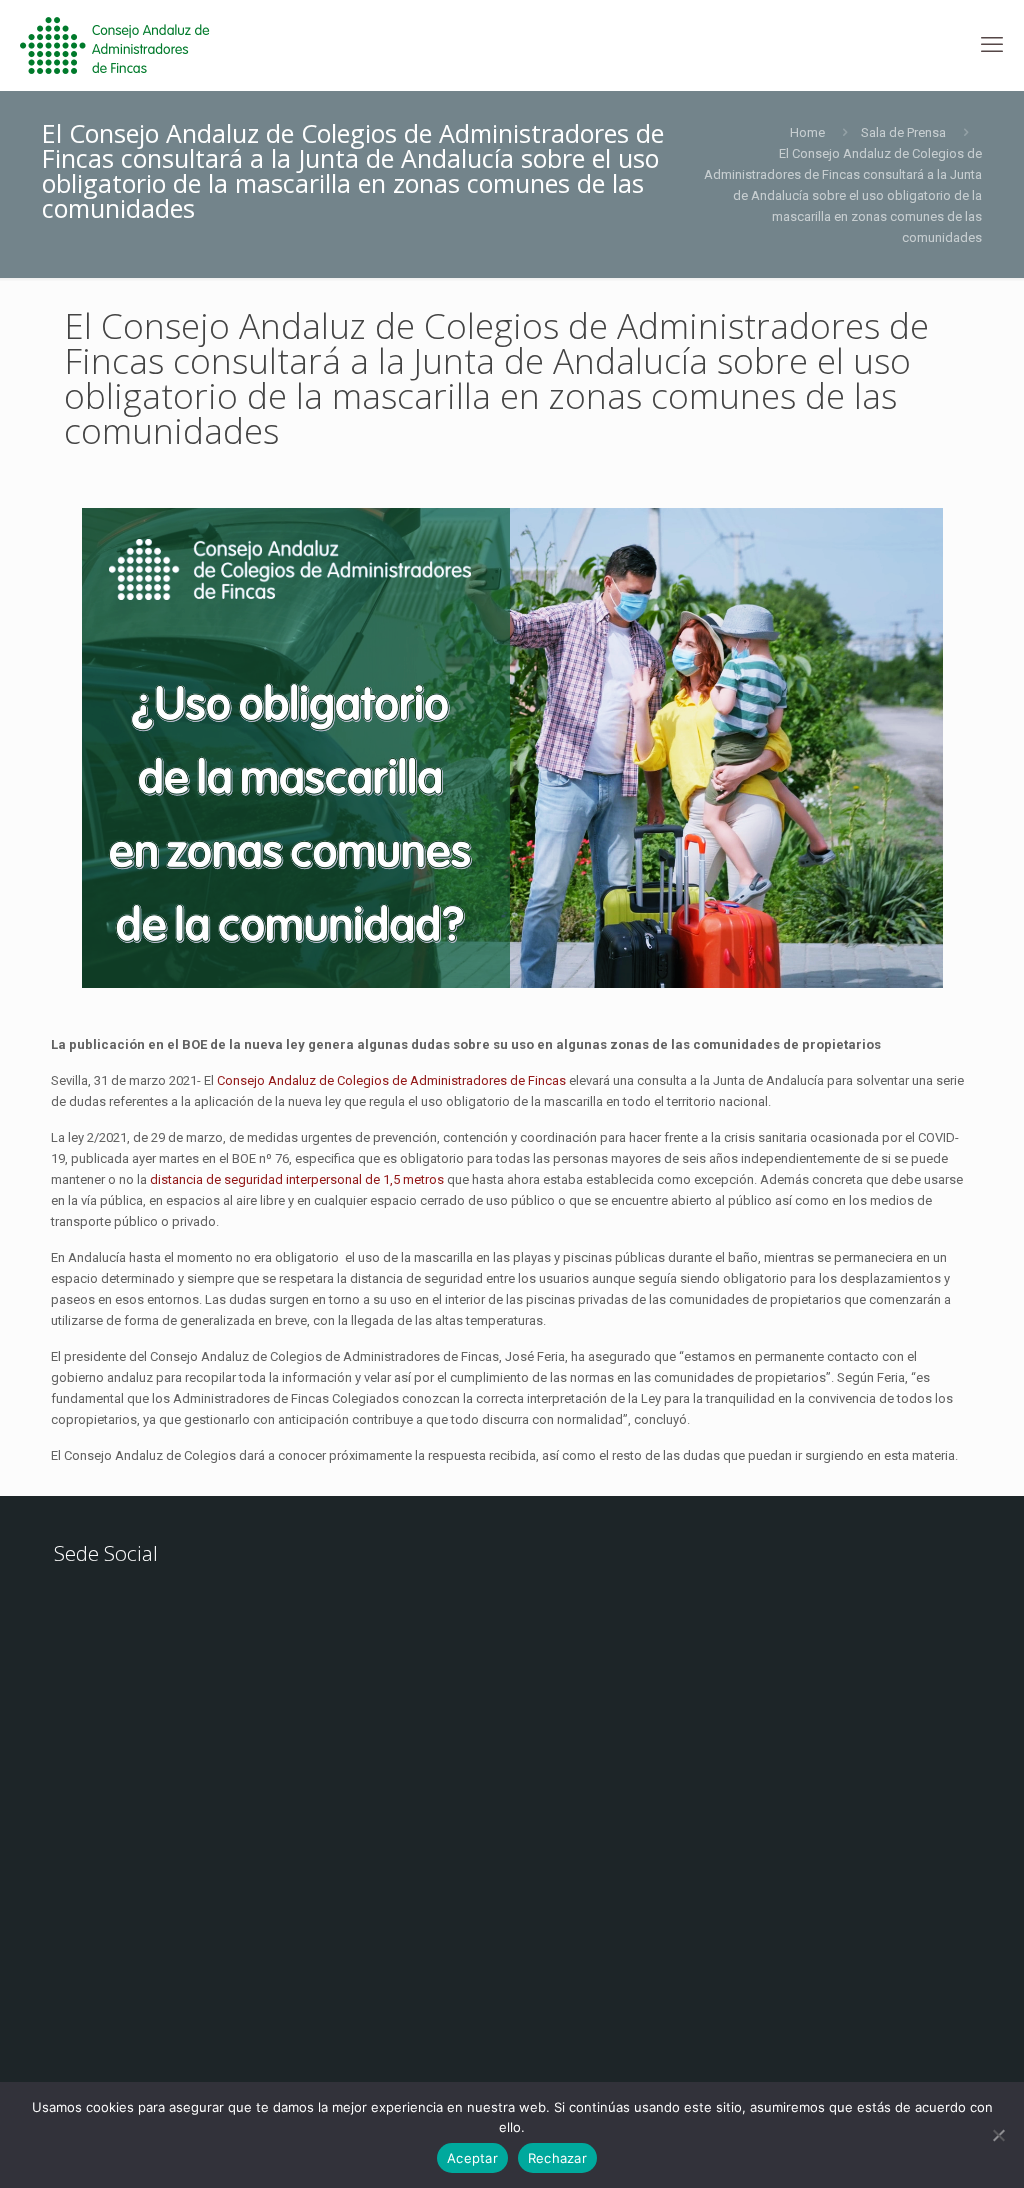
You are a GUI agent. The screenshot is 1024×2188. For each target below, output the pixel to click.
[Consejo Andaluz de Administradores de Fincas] (126, 45)
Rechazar (557, 2158)
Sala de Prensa (903, 132)
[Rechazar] (999, 2135)
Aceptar (472, 2158)
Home (807, 132)
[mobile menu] (992, 45)
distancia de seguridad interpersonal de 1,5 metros (297, 1179)
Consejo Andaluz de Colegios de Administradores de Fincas (391, 1080)
